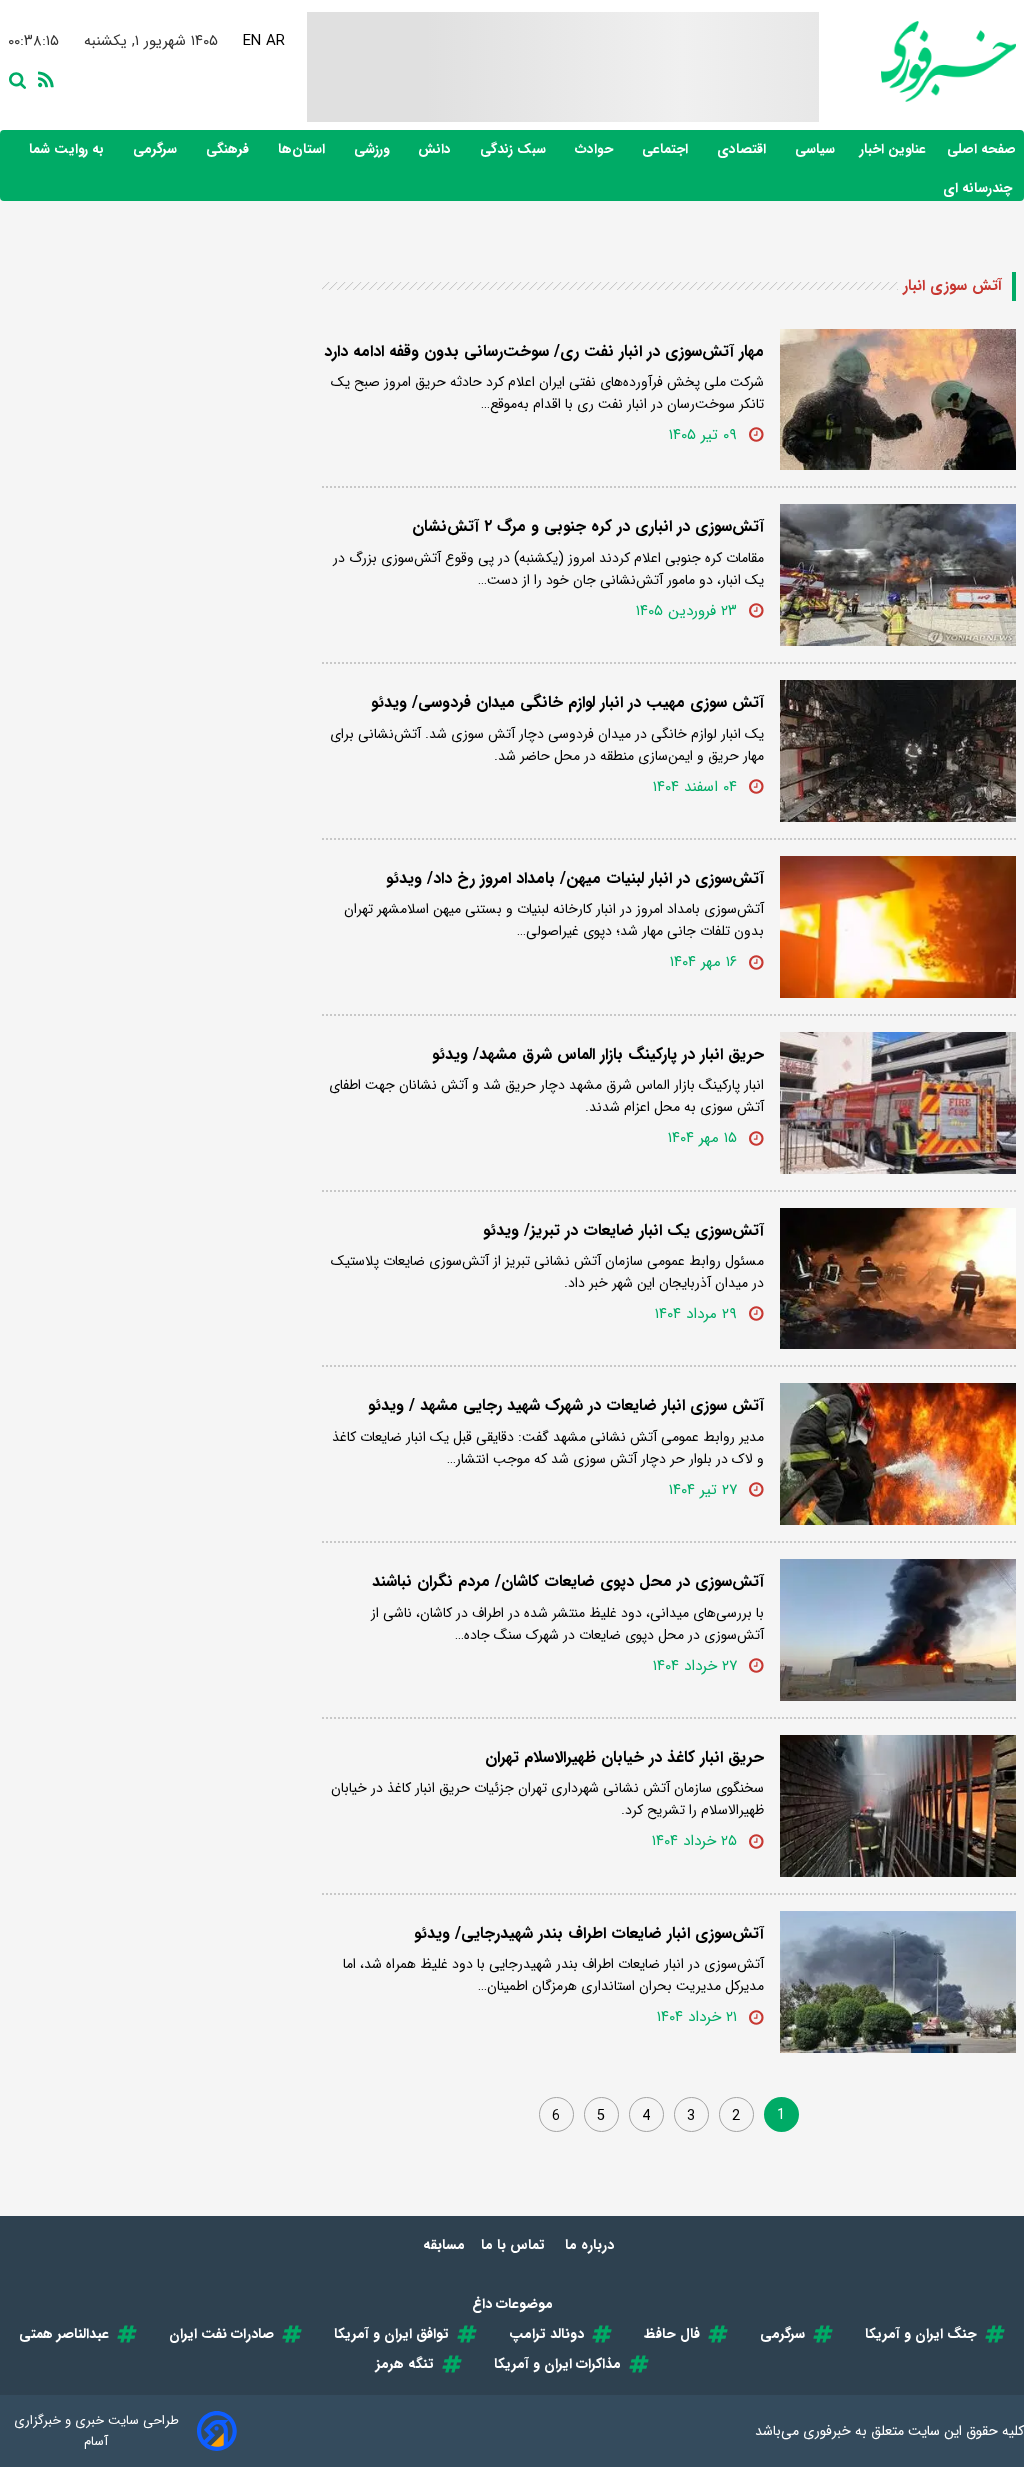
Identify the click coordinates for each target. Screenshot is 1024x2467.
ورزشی (373, 149)
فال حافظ (672, 2334)
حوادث (596, 149)
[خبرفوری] (917, 61)
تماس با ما (515, 2245)
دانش (436, 149)
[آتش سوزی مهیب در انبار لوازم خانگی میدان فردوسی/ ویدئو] (898, 751)
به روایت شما (68, 149)
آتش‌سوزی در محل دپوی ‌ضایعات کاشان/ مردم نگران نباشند (568, 1581)
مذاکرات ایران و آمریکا (557, 2364)
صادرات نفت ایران (221, 2334)
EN (250, 41)
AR (273, 41)
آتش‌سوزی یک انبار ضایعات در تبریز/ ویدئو (623, 1230)
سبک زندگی (515, 149)
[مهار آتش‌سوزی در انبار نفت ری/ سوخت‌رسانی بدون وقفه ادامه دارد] (898, 400)
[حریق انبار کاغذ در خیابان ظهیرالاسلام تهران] (898, 1806)
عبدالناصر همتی (64, 2334)
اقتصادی (743, 149)
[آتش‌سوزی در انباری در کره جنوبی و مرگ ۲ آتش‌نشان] (898, 575)
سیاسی (817, 149)
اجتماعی (667, 149)
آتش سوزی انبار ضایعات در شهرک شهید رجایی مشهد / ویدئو (566, 1405)
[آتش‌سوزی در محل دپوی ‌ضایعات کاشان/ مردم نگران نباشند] (898, 1630)
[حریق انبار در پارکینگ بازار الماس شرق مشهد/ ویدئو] (898, 1103)
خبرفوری (827, 2431)
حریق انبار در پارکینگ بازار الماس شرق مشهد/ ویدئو (598, 1054)
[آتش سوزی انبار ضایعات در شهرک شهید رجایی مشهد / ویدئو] (898, 1454)
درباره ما (591, 2245)
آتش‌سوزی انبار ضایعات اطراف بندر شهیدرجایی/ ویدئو (589, 1933)
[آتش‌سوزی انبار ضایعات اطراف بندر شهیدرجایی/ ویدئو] (898, 1982)
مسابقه (444, 2245)
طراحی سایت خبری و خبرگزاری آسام (96, 2431)
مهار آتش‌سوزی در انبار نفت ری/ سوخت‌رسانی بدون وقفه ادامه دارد (544, 351)
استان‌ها (303, 149)
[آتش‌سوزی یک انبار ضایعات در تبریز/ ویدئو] (898, 1279)
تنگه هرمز (405, 2364)
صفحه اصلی (981, 149)
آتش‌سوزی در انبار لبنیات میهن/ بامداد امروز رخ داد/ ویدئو (575, 878)
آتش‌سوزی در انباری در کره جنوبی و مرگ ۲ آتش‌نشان (588, 526)
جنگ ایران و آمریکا (921, 2334)
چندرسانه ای (979, 188)
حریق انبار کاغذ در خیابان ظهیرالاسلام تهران (624, 1757)
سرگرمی (157, 149)
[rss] (42, 78)
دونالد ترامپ (546, 2334)
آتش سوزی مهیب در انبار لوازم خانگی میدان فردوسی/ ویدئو (567, 702)
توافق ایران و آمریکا (391, 2334)
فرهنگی (229, 149)
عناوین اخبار (893, 149)
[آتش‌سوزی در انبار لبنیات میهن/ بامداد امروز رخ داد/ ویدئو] (898, 927)
